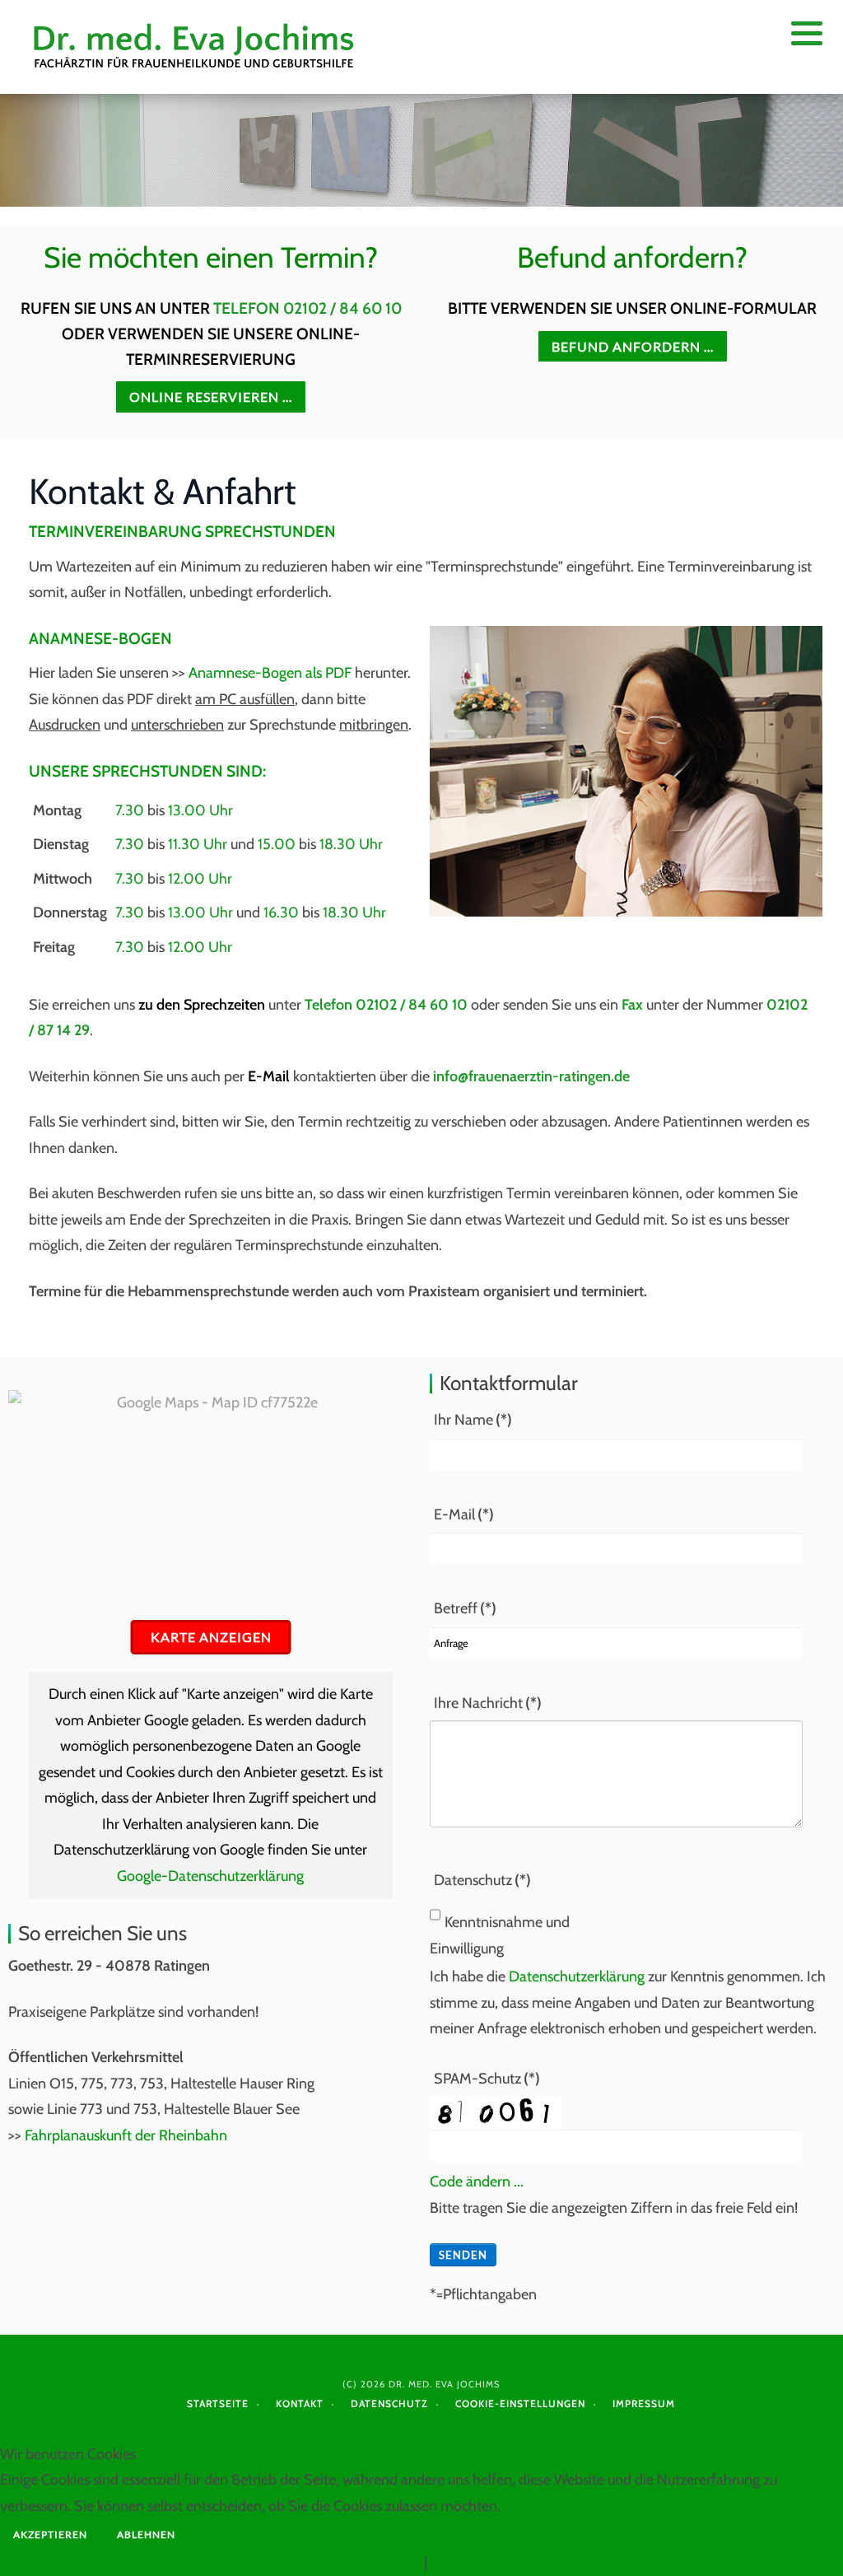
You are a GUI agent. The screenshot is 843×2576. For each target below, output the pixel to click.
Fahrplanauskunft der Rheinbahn (126, 2135)
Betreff (465, 1608)
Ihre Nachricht (488, 1703)
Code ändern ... (477, 2182)
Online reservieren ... (211, 397)
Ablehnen (146, 2534)
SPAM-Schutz (487, 2079)
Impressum (644, 2403)
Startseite (218, 2403)
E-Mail (464, 1514)
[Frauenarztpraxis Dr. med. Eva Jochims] (196, 47)
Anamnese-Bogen (100, 638)
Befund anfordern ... (633, 346)
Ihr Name (473, 1420)
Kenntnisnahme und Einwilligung (500, 1935)
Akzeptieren (50, 2534)
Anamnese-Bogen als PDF (270, 673)
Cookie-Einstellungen (520, 2403)
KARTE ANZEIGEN (211, 1637)
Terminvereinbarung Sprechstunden (182, 531)
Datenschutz (482, 1880)
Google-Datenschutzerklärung (210, 1876)
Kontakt (300, 2403)
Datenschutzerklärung (577, 1976)
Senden (463, 2255)
